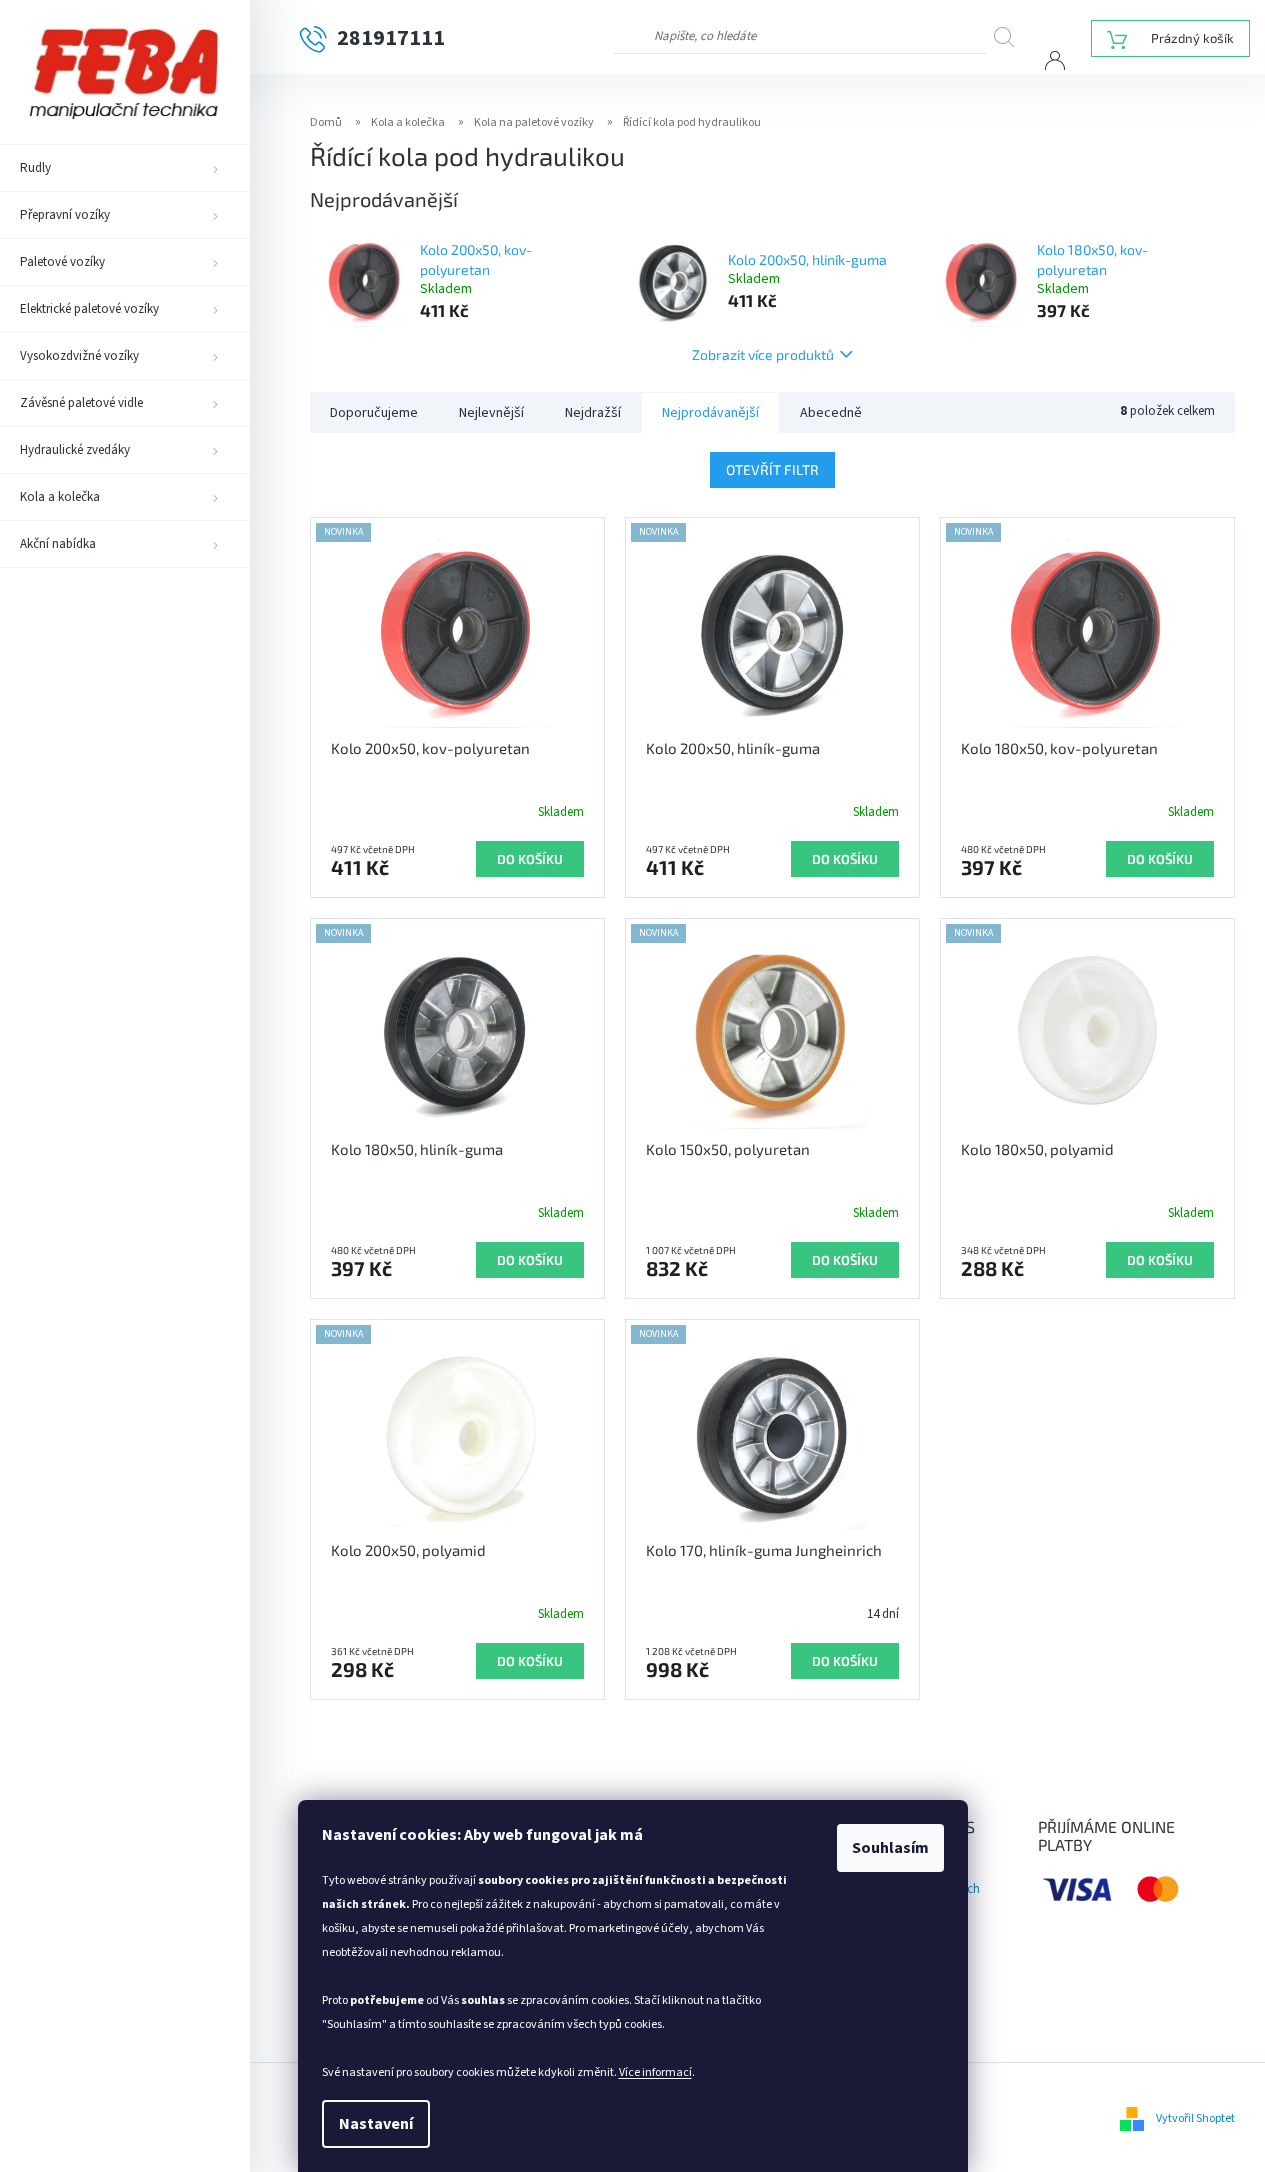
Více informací (655, 2072)
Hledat (1011, 36)
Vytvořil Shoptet (1195, 2118)
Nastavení (376, 2124)
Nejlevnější (491, 413)
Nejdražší (593, 413)
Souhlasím (890, 1848)
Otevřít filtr (772, 469)
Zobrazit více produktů (763, 354)
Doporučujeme (374, 413)
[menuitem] (125, 168)
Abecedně (831, 413)
